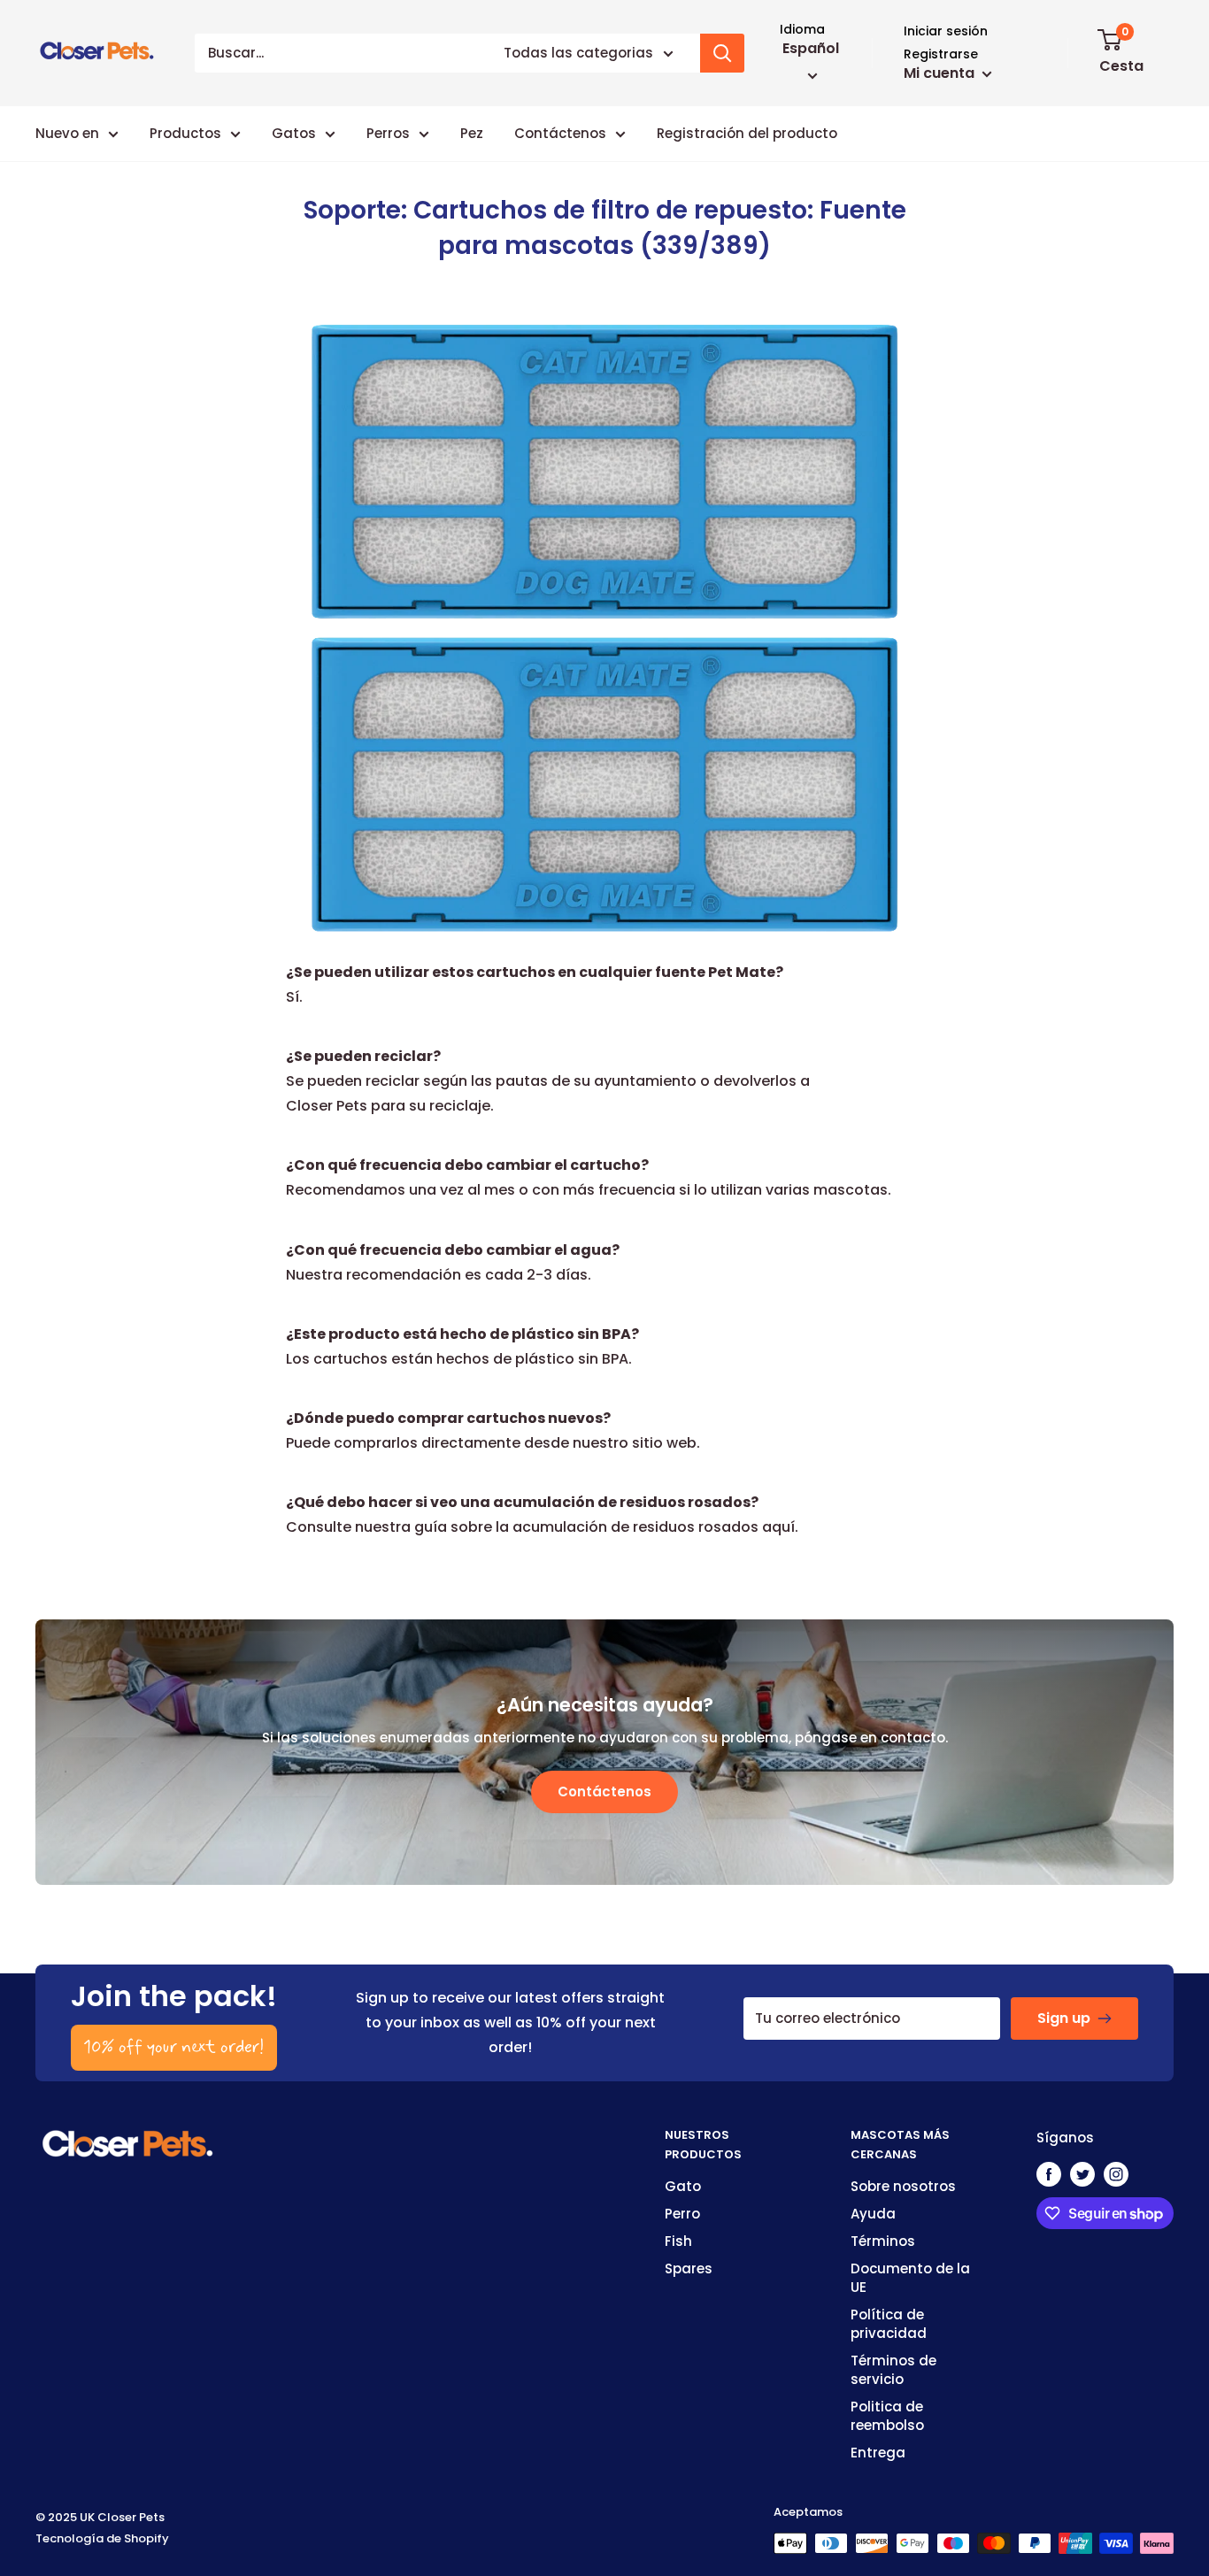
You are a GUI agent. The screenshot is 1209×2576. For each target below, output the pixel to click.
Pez (472, 133)
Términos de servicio (893, 2370)
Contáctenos (560, 133)
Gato (683, 2186)
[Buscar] (722, 53)
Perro (682, 2214)
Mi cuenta (941, 73)
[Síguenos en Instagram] (1116, 2174)
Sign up (1064, 2018)
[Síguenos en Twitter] (1082, 2174)
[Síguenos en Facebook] (1049, 2174)
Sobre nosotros (903, 2186)
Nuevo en (67, 133)
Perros (388, 133)
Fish (678, 2241)
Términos (883, 2241)
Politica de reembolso (887, 2416)
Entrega (878, 2453)
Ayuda (873, 2214)
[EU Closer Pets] (128, 2138)
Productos (185, 133)
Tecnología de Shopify (102, 2538)
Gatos (294, 133)
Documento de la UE (910, 2278)
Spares (689, 2268)
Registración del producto (747, 133)
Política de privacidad (889, 2324)
